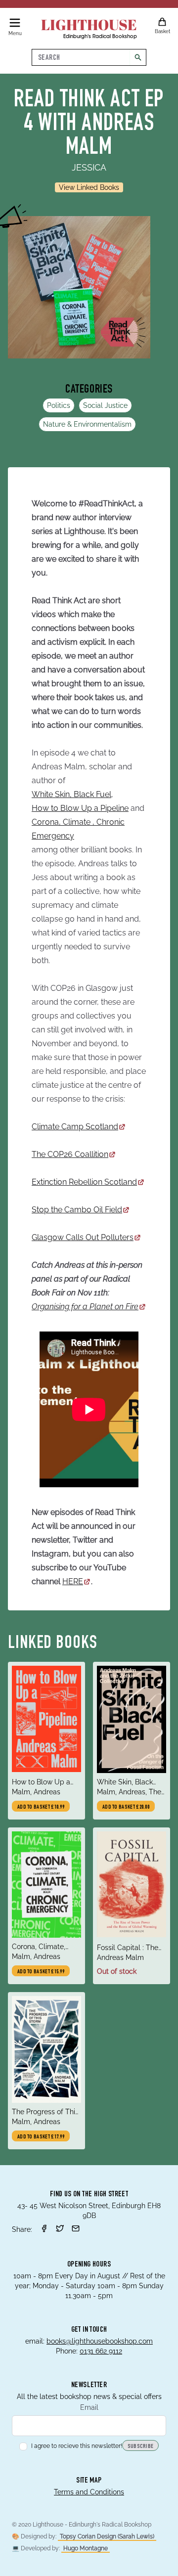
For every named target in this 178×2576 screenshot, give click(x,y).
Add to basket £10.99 (41, 1807)
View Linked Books (89, 187)
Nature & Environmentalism (87, 424)
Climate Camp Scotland (75, 1127)
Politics (59, 405)
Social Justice (105, 405)
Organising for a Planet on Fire (85, 1307)
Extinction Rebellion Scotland (84, 1182)
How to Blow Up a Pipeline (80, 808)
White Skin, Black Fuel (71, 794)
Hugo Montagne (86, 2548)
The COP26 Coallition (70, 1154)
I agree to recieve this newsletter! (77, 2446)
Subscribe (141, 2446)
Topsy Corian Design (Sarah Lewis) (107, 2536)
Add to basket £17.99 (41, 2137)
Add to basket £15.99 (41, 1972)
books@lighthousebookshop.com (100, 2341)
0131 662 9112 (101, 2351)
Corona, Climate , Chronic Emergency (78, 829)
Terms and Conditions (89, 2492)
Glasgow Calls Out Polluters (83, 1237)
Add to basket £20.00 (126, 1807)
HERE (73, 1581)
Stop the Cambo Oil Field (77, 1210)
